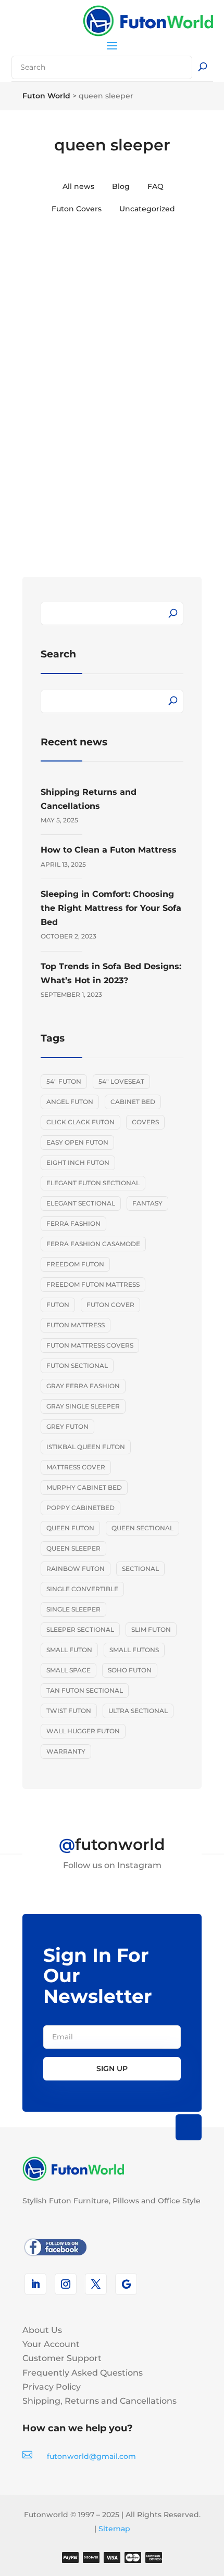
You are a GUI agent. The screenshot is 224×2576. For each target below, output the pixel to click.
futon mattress (76, 1325)
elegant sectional (81, 1203)
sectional (140, 1569)
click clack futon (80, 1122)
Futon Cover (110, 1305)
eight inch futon (78, 1163)
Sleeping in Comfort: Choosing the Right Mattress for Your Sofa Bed (111, 908)
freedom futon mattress (93, 1284)
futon (58, 1305)
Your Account (51, 2344)
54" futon (64, 1081)
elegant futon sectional (93, 1183)
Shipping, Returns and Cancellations (99, 2401)
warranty (66, 1751)
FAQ (155, 186)
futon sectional (77, 1366)
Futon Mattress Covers (90, 1345)
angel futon (70, 1102)
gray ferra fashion (83, 1386)
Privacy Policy (52, 2387)
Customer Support (62, 2358)
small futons (134, 1650)
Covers (145, 1122)
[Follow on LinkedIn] (35, 2284)
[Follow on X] (96, 2284)
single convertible (82, 1589)
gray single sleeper (83, 1406)
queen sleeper (73, 1548)
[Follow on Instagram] (66, 2284)
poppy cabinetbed (80, 1508)
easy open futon (77, 1142)
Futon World (74, 419)
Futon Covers (77, 209)
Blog (121, 186)
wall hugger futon (83, 1731)
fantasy (147, 1203)
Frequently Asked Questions (83, 2373)
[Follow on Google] (126, 2284)
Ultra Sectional (138, 1711)
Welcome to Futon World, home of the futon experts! (107, 394)
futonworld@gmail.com (91, 2456)
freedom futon (75, 1264)
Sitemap (114, 2529)
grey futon (67, 1426)
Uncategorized (147, 209)
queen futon (70, 1528)
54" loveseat (121, 1081)
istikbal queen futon (86, 1447)
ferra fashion (73, 1223)
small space (69, 1670)
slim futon (151, 1629)
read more (76, 508)
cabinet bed (133, 1102)
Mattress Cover (76, 1467)
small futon (69, 1650)
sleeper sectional (80, 1629)
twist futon (69, 1711)
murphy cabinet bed (84, 1487)
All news (78, 186)
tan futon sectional (85, 1690)
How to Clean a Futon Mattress (109, 850)
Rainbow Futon (76, 1569)
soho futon (130, 1670)
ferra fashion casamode (93, 1244)
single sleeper (73, 1609)
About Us (42, 2330)
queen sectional (142, 1528)
